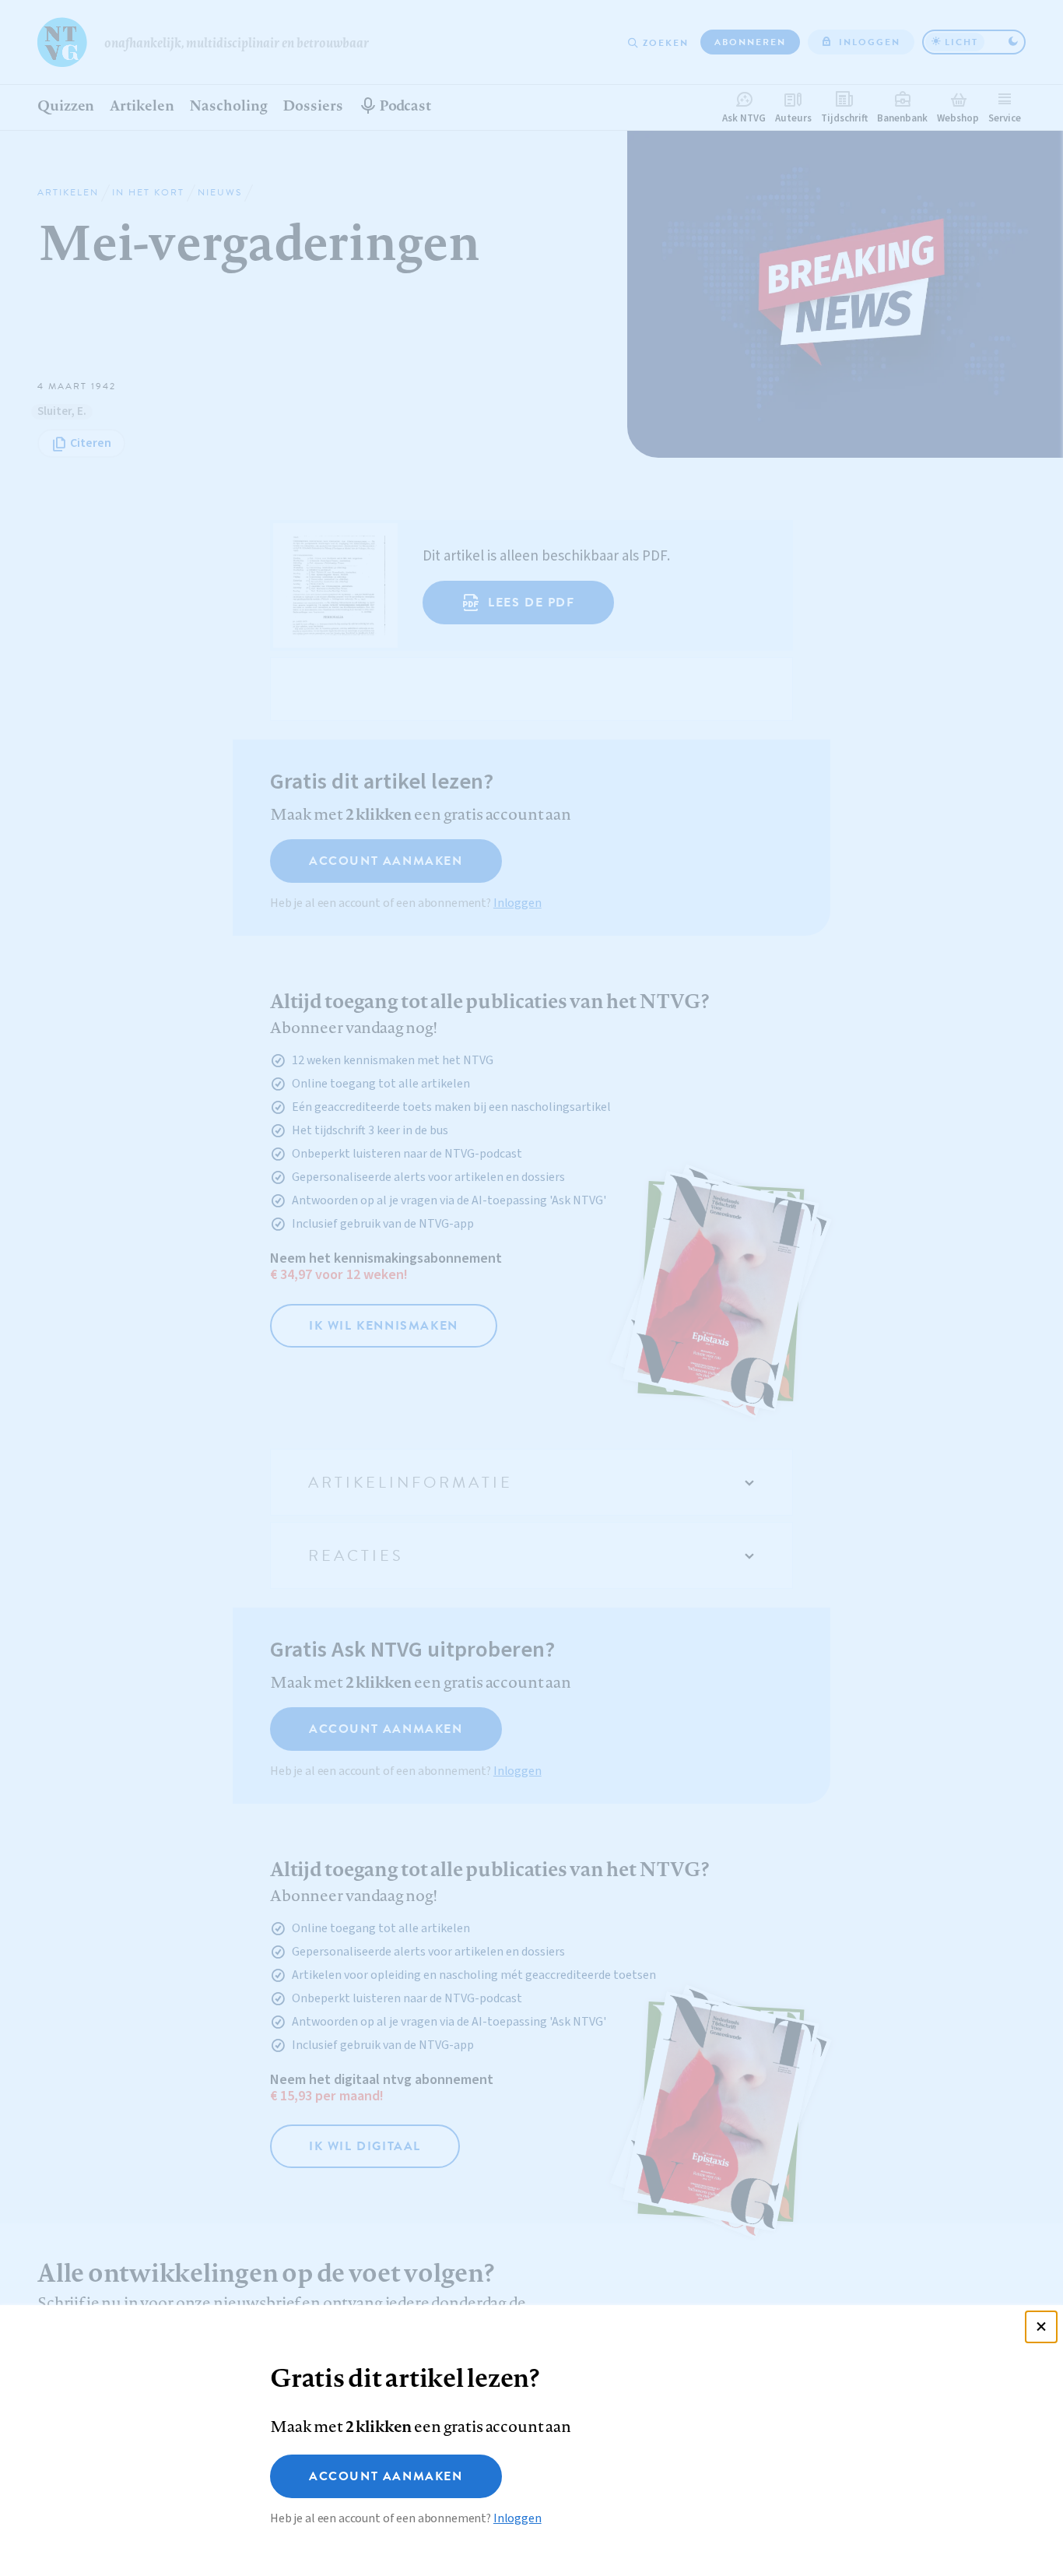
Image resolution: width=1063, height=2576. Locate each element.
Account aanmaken (386, 2476)
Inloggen (517, 2518)
